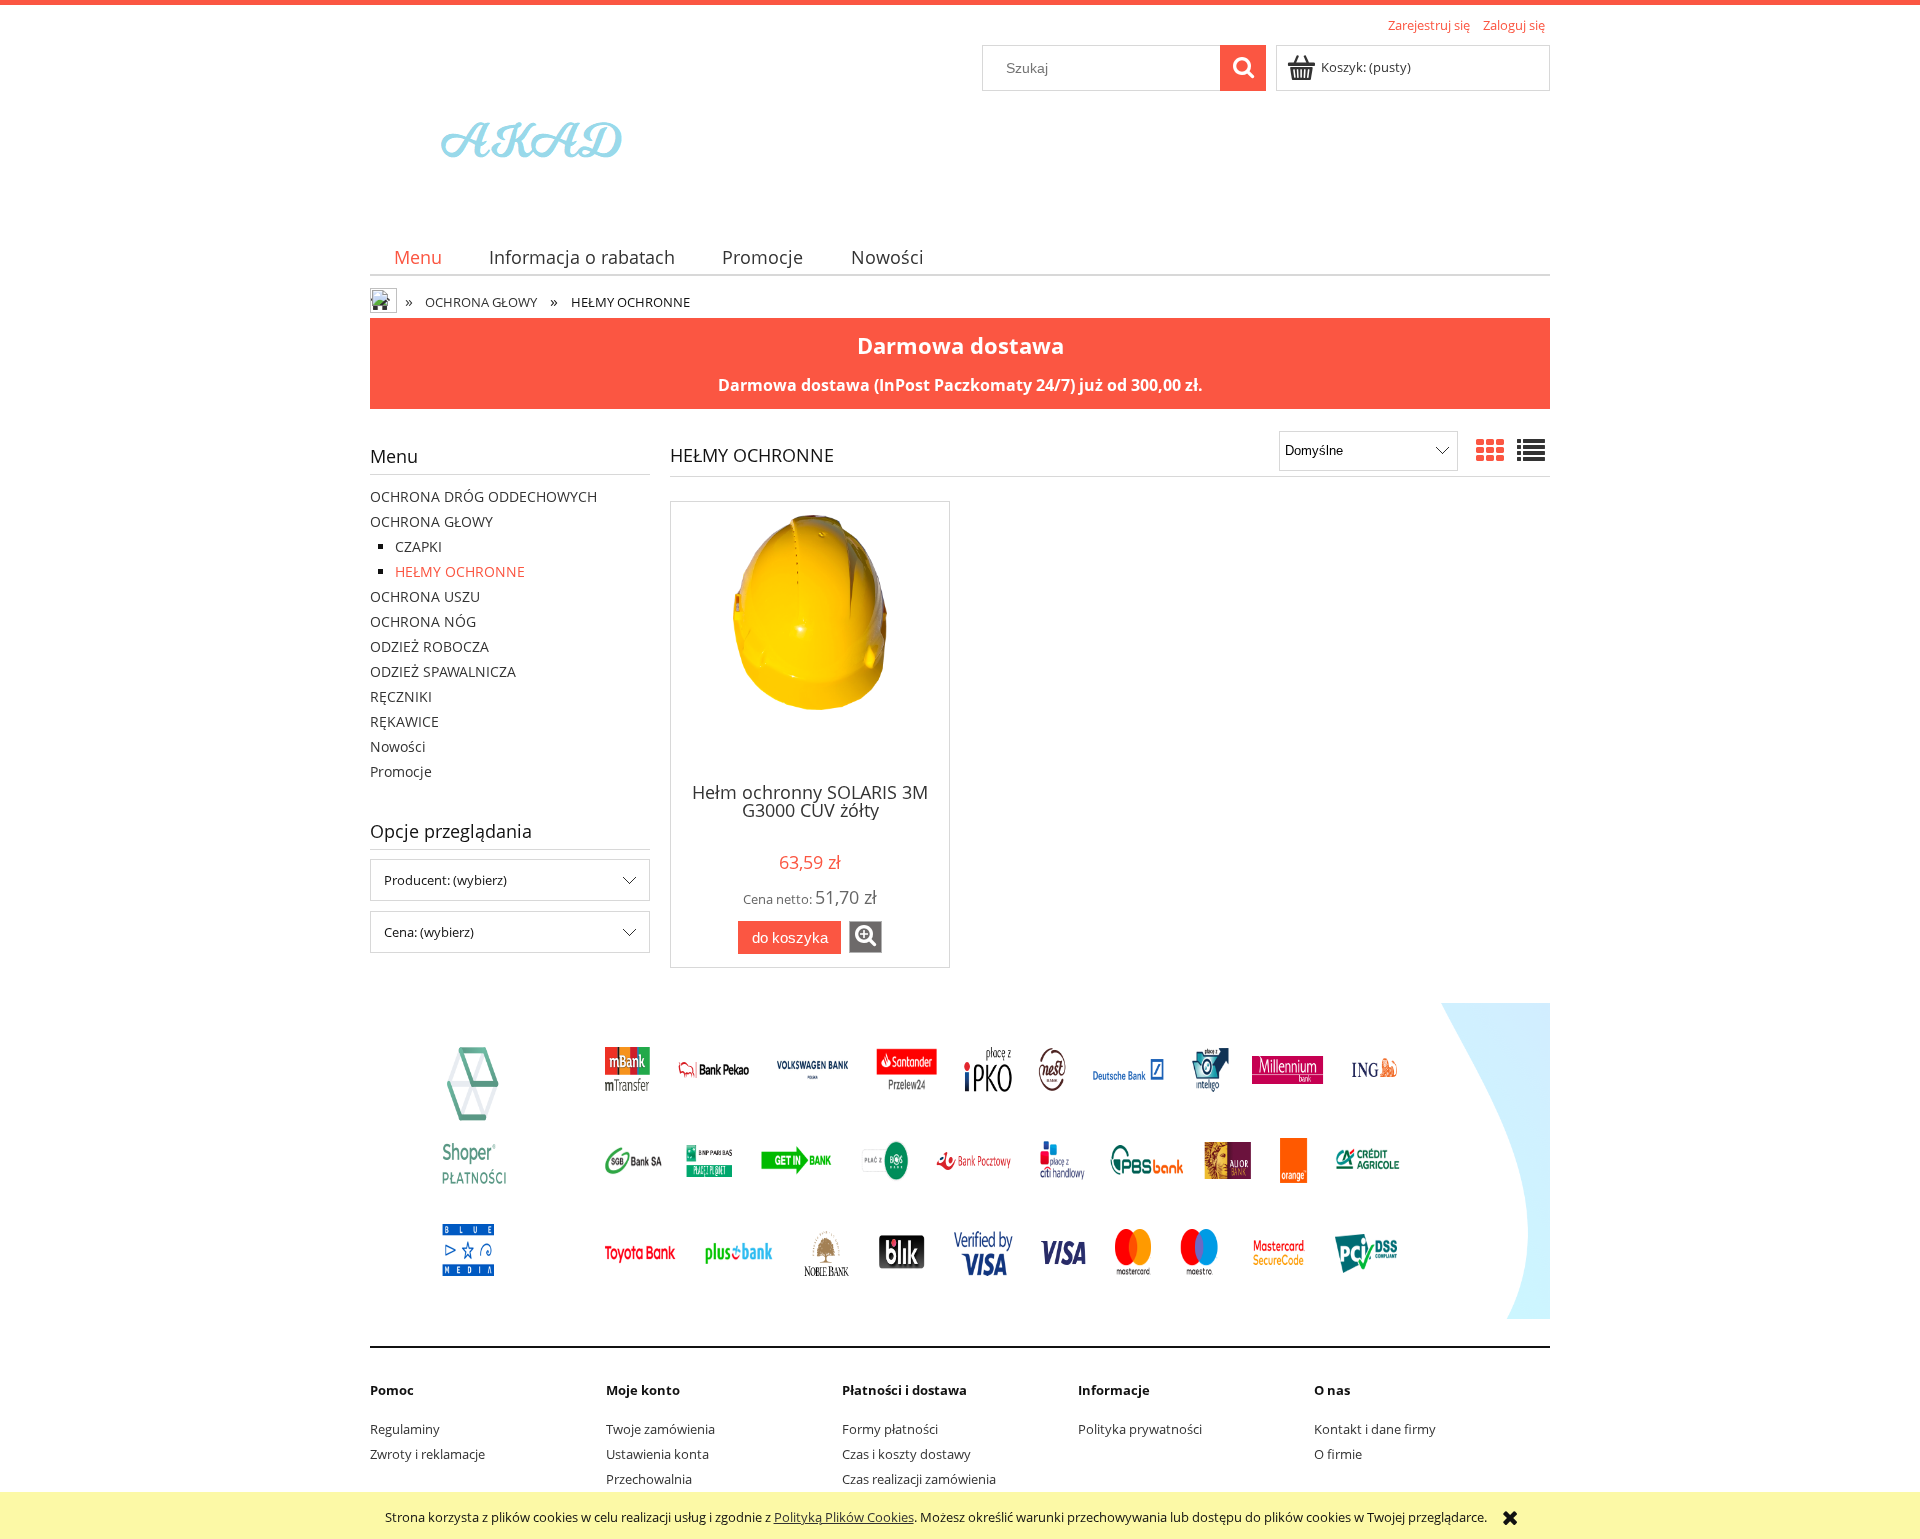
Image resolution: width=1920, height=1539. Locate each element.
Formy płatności (890, 1429)
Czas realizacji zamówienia (919, 1479)
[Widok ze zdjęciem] (1490, 450)
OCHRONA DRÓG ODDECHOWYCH (483, 496)
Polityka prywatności (1140, 1429)
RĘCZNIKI (401, 696)
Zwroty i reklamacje (427, 1454)
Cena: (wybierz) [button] (429, 932)
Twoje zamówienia (660, 1429)
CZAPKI (418, 546)
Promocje (401, 771)
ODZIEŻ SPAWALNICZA (443, 671)
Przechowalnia (649, 1479)
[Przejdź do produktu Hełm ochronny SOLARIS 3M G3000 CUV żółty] (810, 640)
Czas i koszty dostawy (906, 1454)
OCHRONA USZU (425, 596)
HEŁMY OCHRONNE (460, 571)
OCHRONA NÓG (423, 621)
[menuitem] (417, 257)
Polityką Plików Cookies (844, 1517)
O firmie (1338, 1454)
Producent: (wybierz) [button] (445, 880)
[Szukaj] (1243, 68)
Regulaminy (405, 1429)
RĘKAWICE (404, 721)
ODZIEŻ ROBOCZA (429, 646)
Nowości (398, 746)
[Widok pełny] (1531, 450)
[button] (865, 937)
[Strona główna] (538, 127)
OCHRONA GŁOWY (431, 521)
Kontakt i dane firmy (1375, 1429)
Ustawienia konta (657, 1454)
